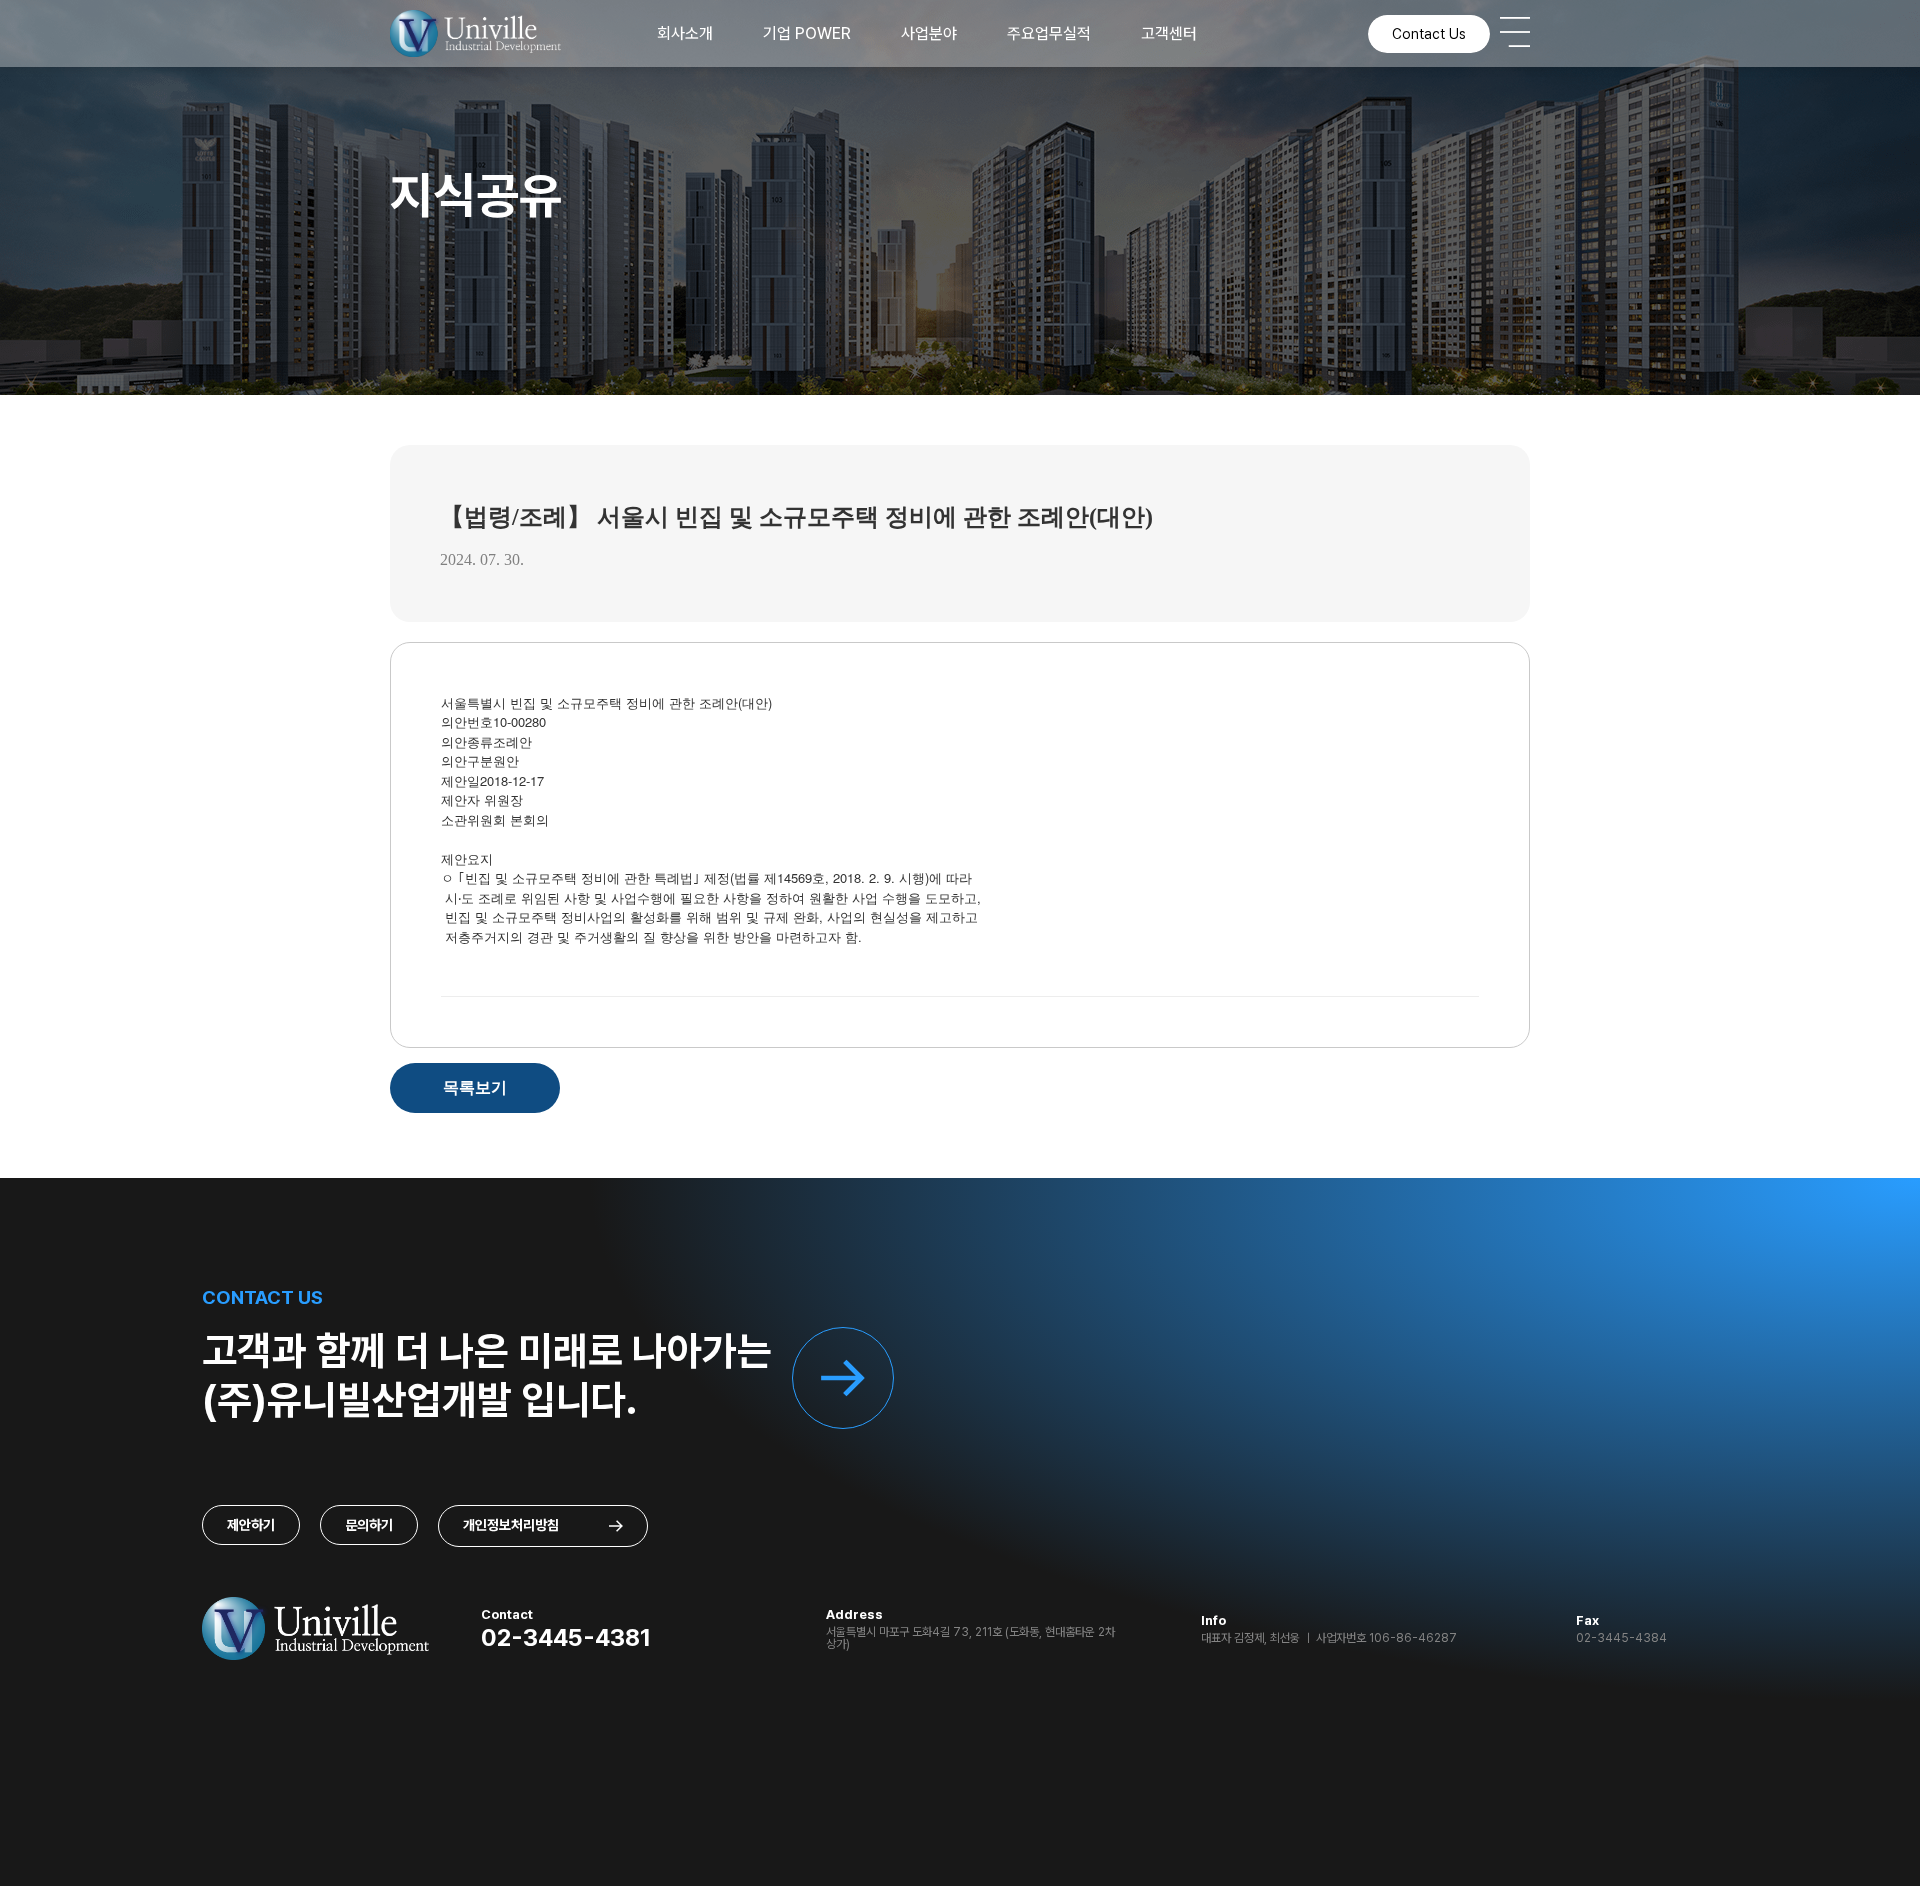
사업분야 (929, 33)
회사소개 (685, 33)
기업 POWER (807, 33)
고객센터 (1169, 33)
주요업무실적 (1049, 33)
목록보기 (475, 1087)
